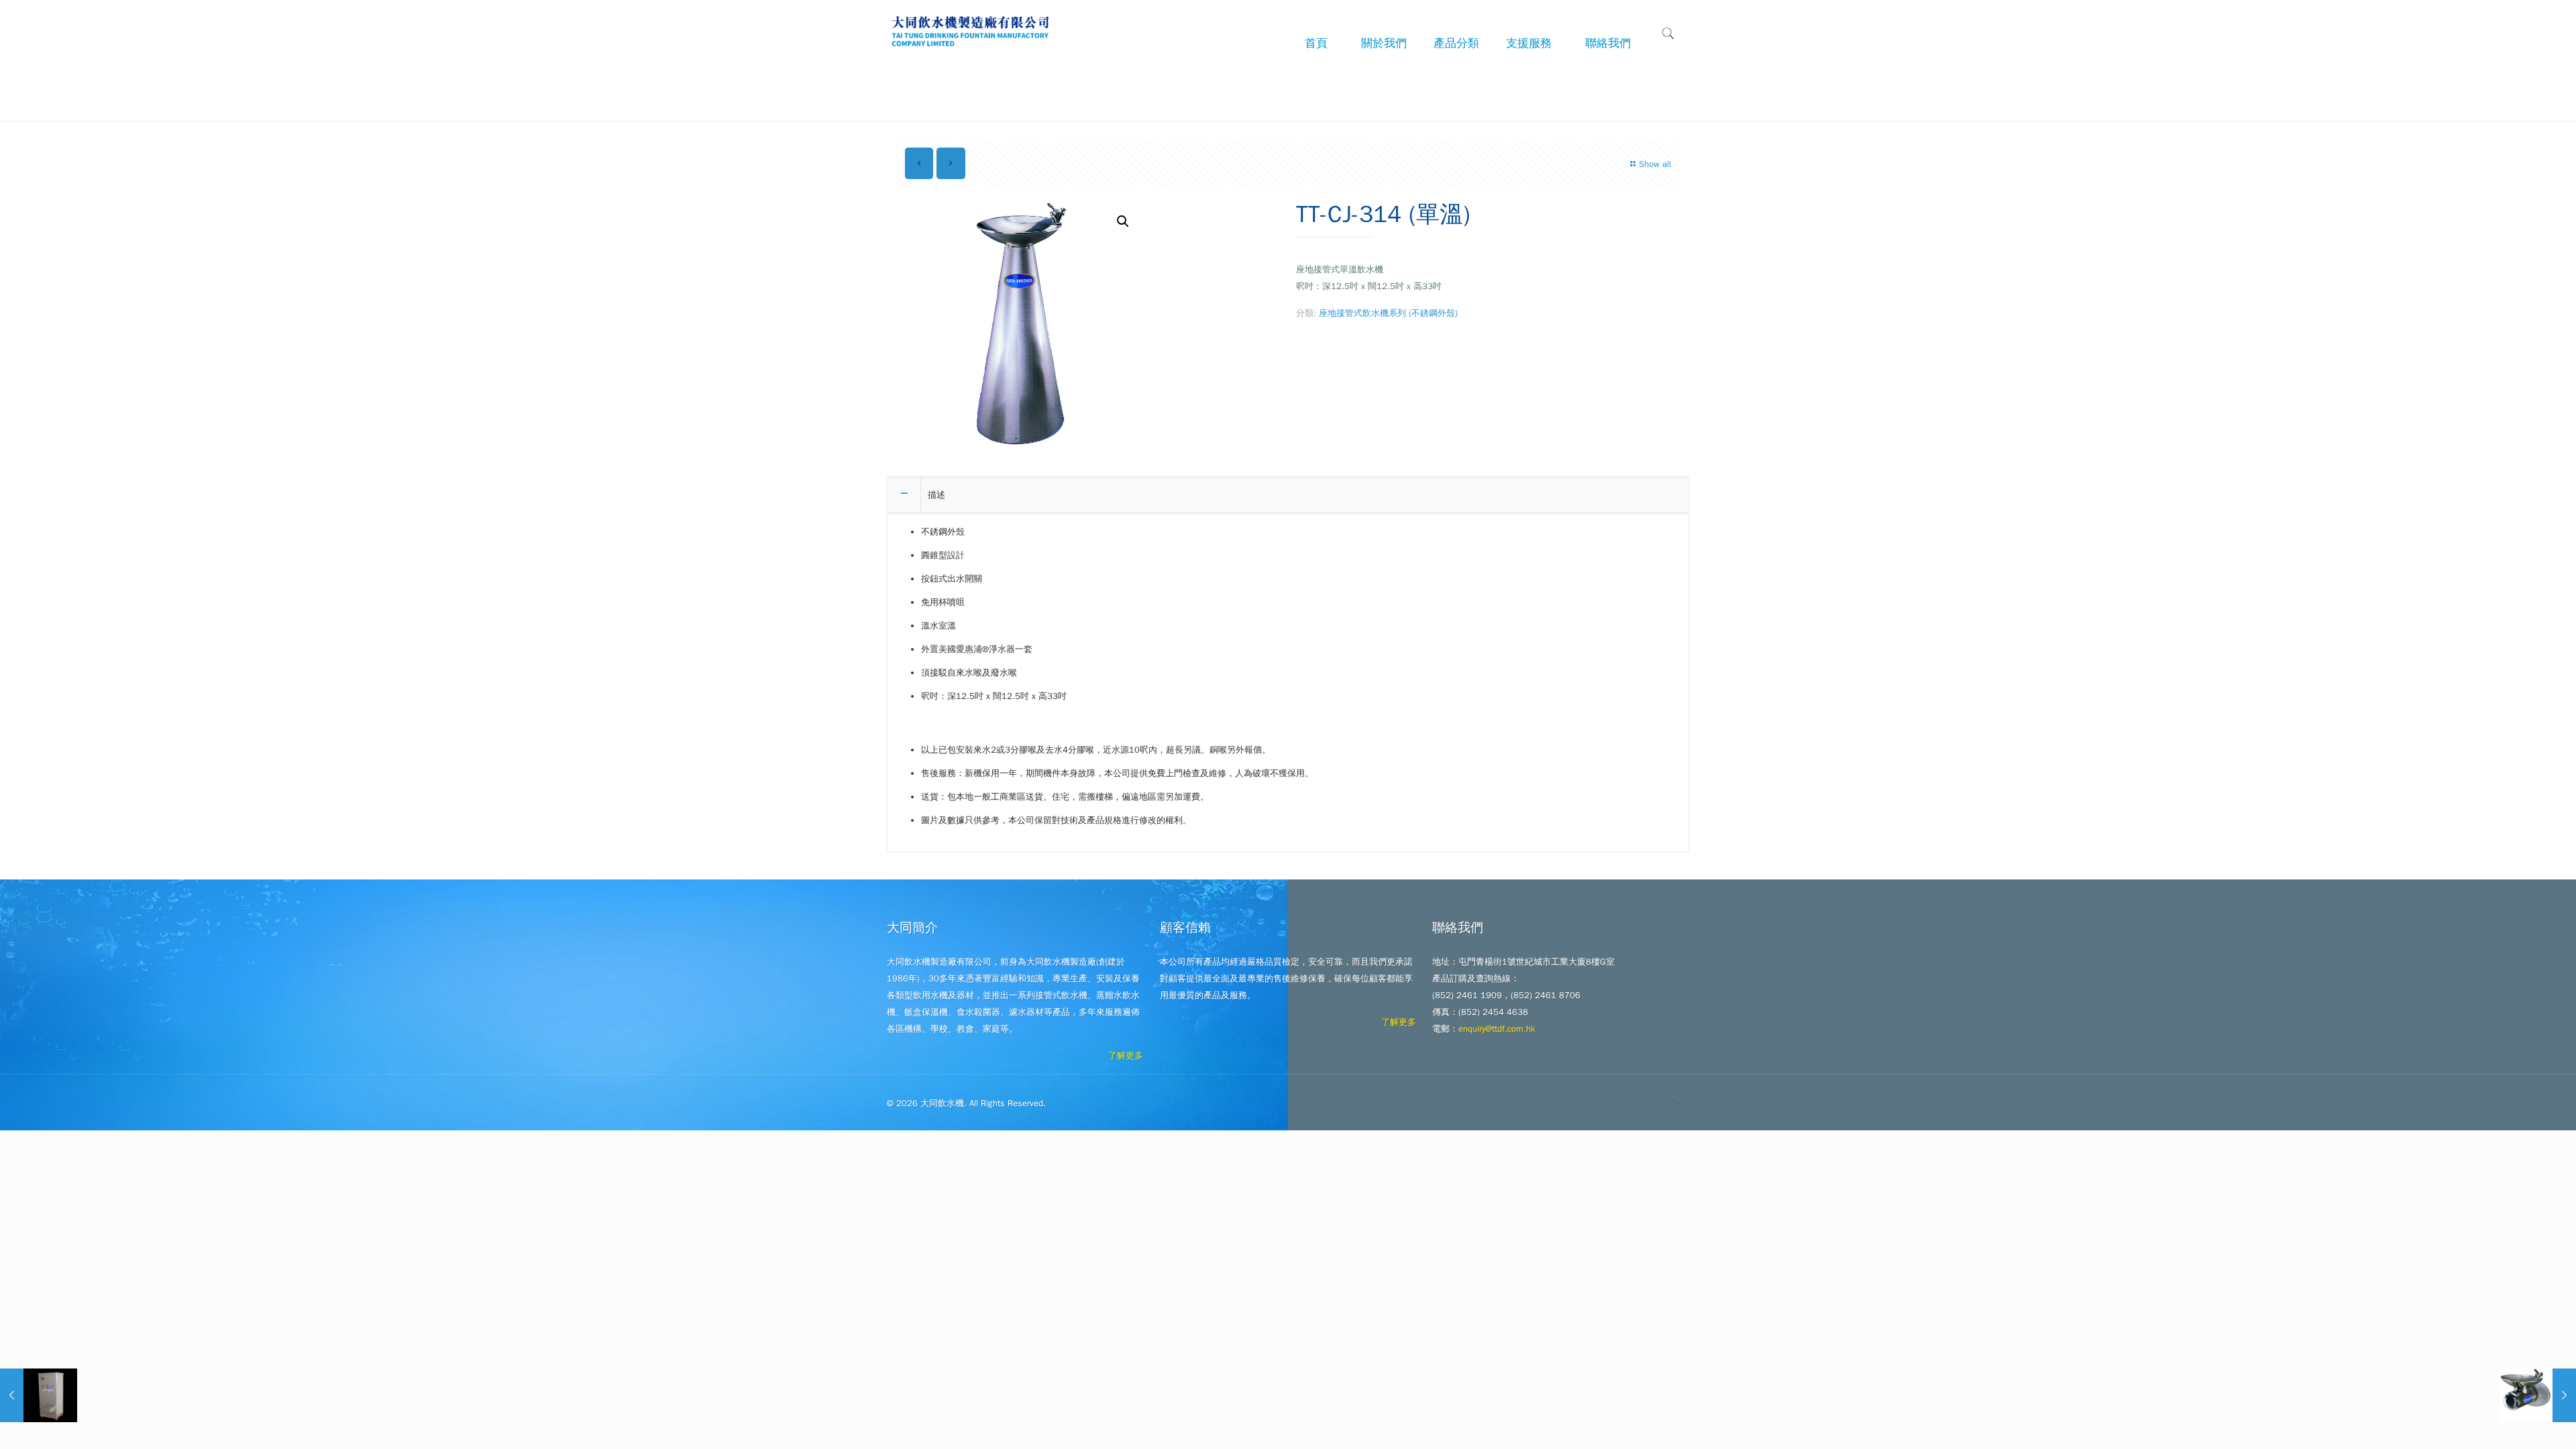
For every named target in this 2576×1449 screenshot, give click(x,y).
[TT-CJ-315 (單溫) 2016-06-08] (2537, 1395)
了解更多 (1126, 1056)
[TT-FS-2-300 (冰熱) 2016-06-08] (39, 1395)
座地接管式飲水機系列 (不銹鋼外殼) (1388, 313)
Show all (1655, 164)
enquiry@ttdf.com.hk (1497, 1029)
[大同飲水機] (971, 30)
